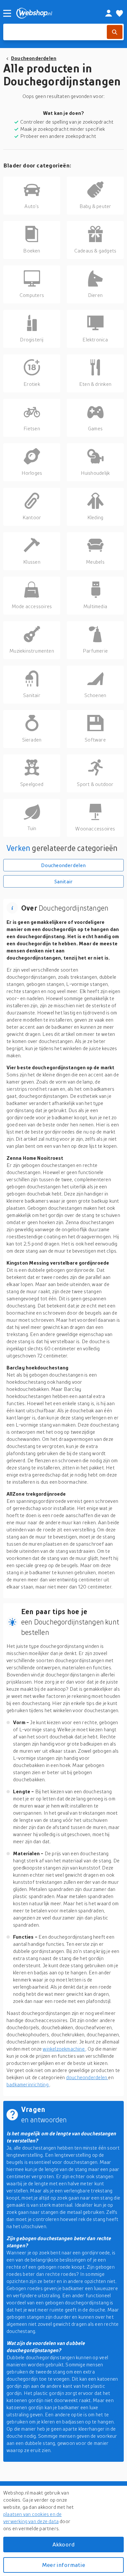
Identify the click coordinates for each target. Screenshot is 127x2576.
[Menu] (7, 13)
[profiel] (109, 13)
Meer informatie (63, 2565)
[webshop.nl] (53, 13)
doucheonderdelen (87, 2077)
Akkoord (63, 2544)
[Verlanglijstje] (120, 13)
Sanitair (64, 881)
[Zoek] (115, 32)
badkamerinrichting (28, 2084)
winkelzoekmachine (64, 2049)
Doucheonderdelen (34, 58)
